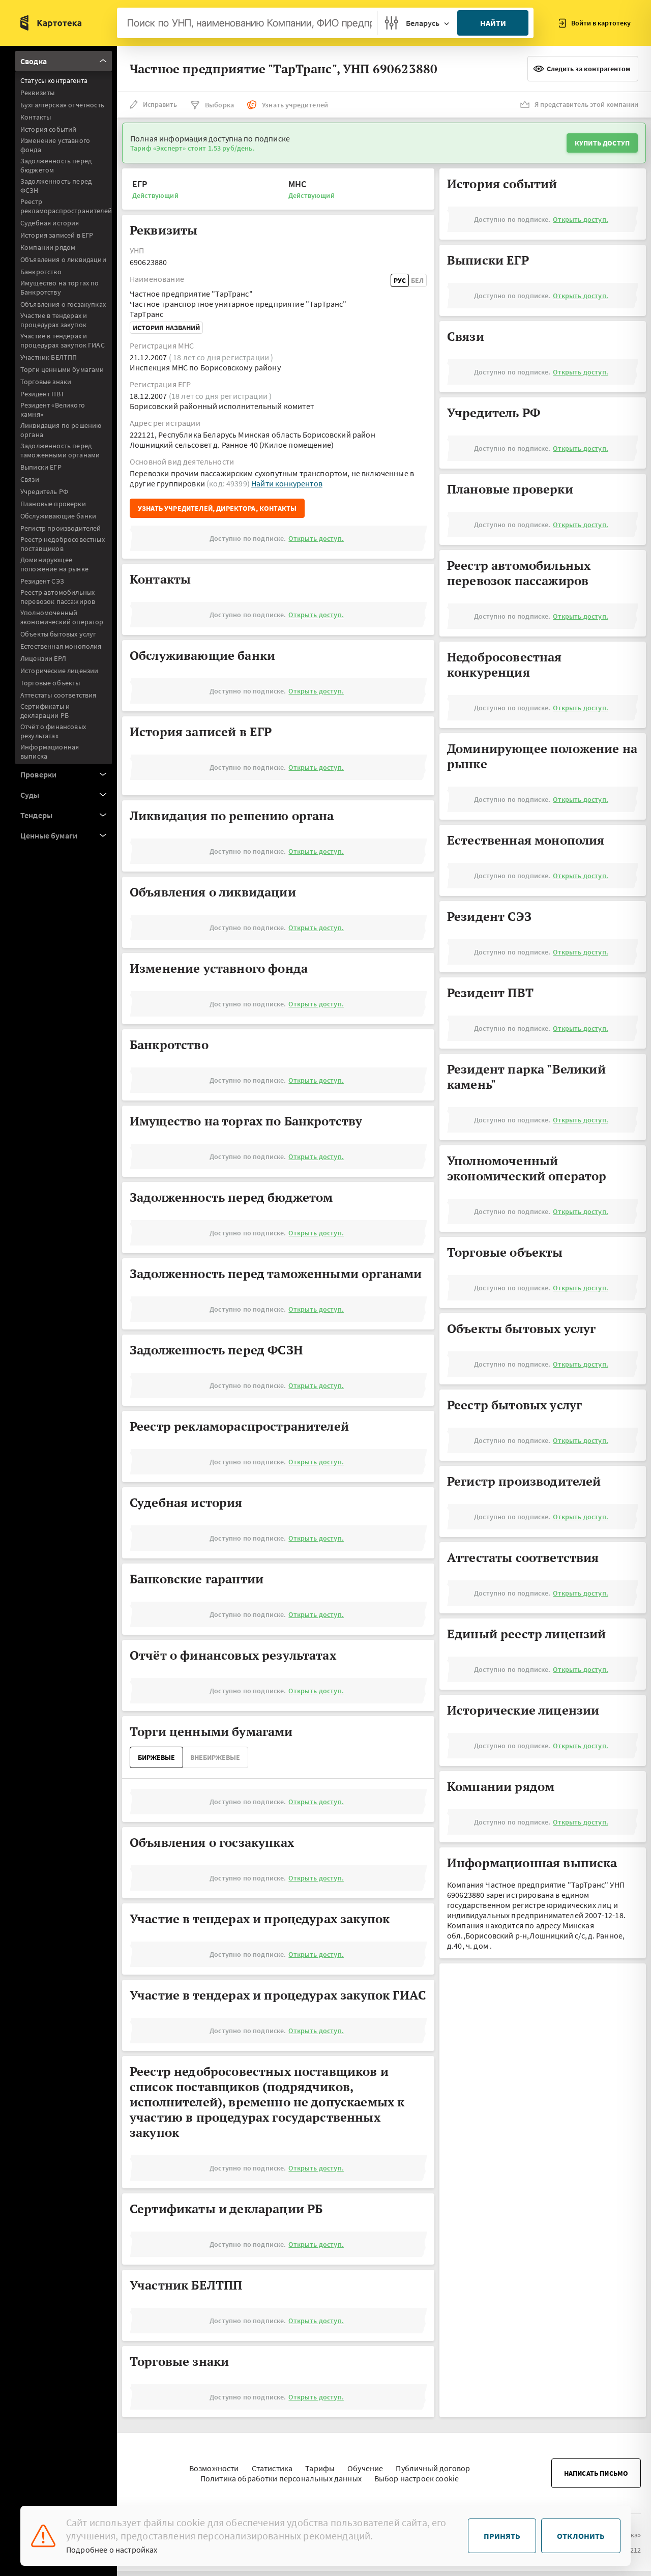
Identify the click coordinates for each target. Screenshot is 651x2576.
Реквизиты (37, 93)
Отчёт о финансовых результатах (53, 731)
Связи (30, 479)
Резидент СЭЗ (42, 581)
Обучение (365, 2468)
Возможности (214, 2468)
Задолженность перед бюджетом (56, 165)
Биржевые (156, 1757)
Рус (400, 280)
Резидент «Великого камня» (53, 410)
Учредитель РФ (44, 491)
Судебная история (50, 223)
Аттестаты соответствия (58, 695)
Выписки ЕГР (41, 467)
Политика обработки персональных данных (281, 2478)
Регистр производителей (61, 528)
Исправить (160, 104)
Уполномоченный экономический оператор (62, 617)
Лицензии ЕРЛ (43, 658)
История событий (48, 129)
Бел (417, 280)
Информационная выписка (50, 751)
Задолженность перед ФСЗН (56, 186)
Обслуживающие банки (58, 516)
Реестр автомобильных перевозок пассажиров (58, 597)
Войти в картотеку (601, 23)
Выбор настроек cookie (417, 2478)
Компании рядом (48, 247)
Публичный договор (433, 2468)
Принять (502, 2536)
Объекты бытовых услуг (58, 634)
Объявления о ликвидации (63, 259)
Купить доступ (602, 143)
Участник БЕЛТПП (49, 357)
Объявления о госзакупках (63, 304)
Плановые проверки (53, 504)
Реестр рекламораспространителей (66, 206)
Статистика (272, 2468)
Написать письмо (596, 2473)
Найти (493, 23)
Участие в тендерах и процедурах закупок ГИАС (63, 340)
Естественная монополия (61, 646)
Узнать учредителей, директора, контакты (217, 508)
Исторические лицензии (59, 671)
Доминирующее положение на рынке (54, 564)
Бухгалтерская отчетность (62, 105)
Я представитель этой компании (586, 104)
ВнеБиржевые (215, 1757)
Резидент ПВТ (42, 394)
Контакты (36, 117)
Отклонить (581, 2536)
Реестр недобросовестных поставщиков (63, 544)
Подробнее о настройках (112, 2550)
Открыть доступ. (316, 538)
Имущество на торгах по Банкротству (60, 287)
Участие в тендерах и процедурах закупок (54, 320)
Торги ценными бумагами (62, 369)
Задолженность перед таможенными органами (60, 450)
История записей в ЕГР (57, 235)
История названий (166, 328)
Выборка (219, 105)
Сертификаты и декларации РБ (45, 711)
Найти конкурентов (287, 483)
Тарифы (320, 2468)
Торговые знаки (46, 382)
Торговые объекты (50, 683)
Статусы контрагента (54, 80)
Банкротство (41, 272)
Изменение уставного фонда (55, 145)
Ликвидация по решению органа (61, 430)
